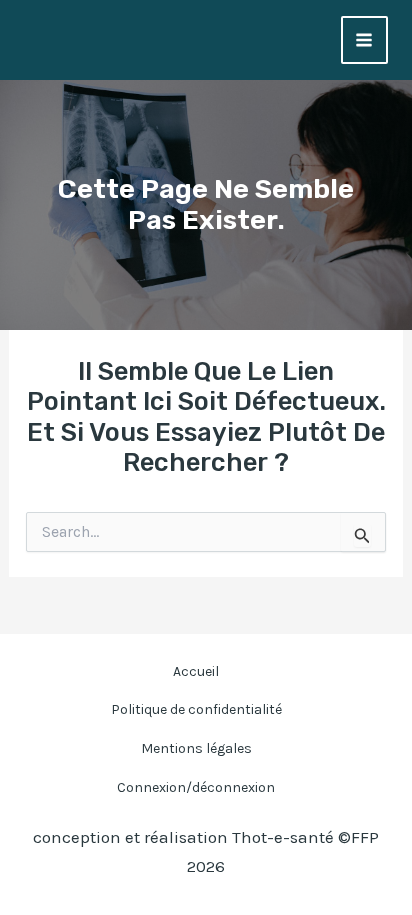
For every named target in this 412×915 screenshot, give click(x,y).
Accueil (196, 671)
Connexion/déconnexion (196, 787)
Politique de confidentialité (196, 709)
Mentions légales (196, 748)
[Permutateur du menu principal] (365, 40)
